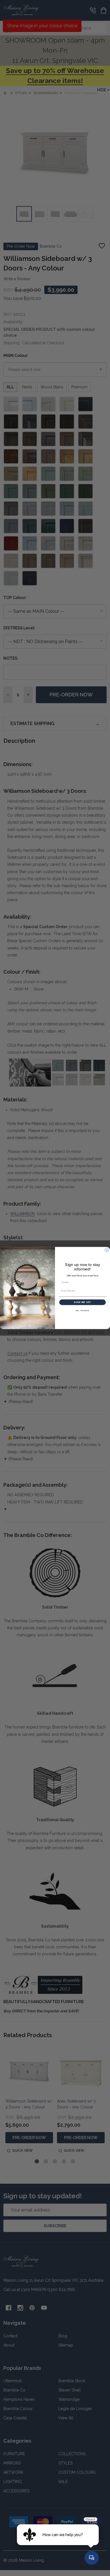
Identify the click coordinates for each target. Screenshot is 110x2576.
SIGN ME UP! (82, 1302)
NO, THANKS (83, 1311)
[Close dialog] (107, 1250)
